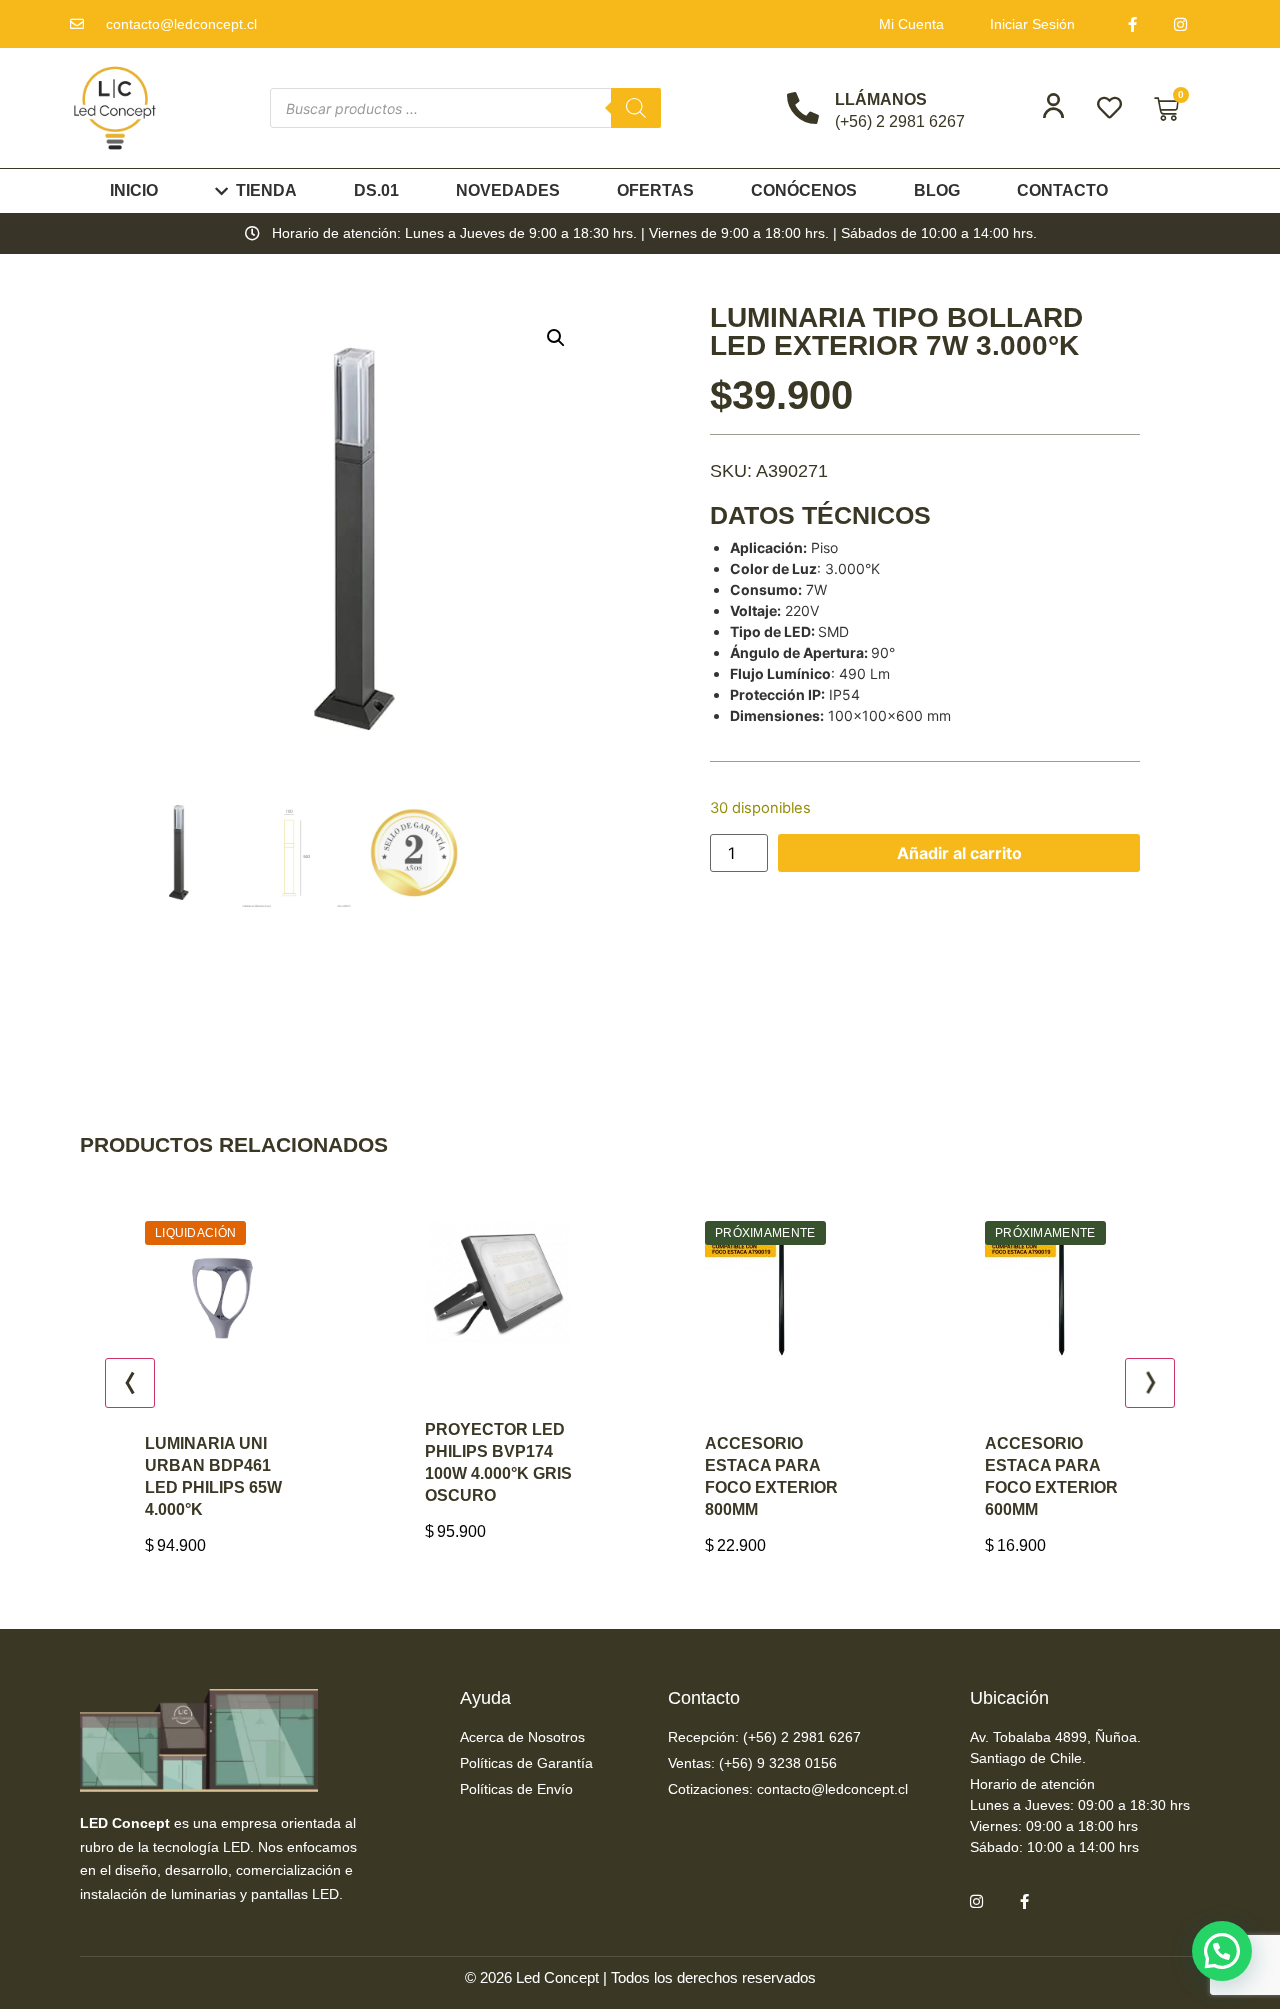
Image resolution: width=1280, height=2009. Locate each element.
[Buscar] (636, 108)
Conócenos (804, 190)
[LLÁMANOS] (803, 108)
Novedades (508, 190)
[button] (556, 338)
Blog (937, 190)
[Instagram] (1181, 24)
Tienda (266, 190)
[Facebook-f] (1133, 24)
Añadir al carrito (959, 853)
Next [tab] (1150, 1383)
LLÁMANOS (881, 99)
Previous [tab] (130, 1383)
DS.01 (376, 190)
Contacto (1062, 190)
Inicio (134, 190)
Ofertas (655, 190)
